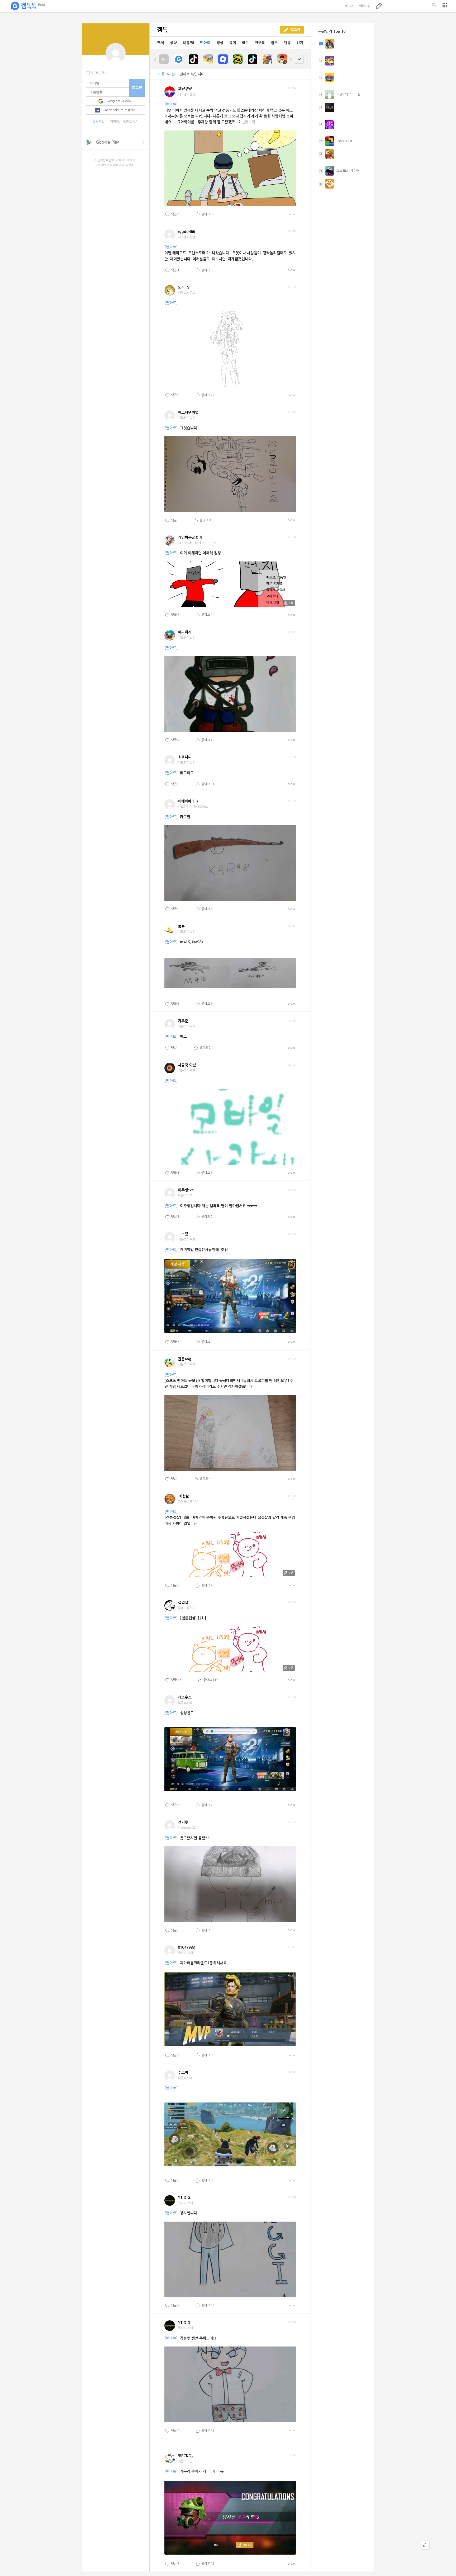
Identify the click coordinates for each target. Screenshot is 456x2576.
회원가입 (365, 6)
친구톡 (260, 43)
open (299, 59)
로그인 (349, 6)
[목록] (445, 5)
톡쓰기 (379, 6)
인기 (300, 43)
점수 (245, 43)
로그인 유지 (99, 73)
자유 (287, 43)
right (291, 59)
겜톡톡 (27, 6)
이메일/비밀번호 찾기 (124, 122)
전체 (160, 43)
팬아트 (205, 43)
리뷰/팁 (188, 43)
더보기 (291, 214)
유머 (232, 43)
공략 (173, 43)
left (155, 59)
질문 (274, 43)
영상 (220, 43)
